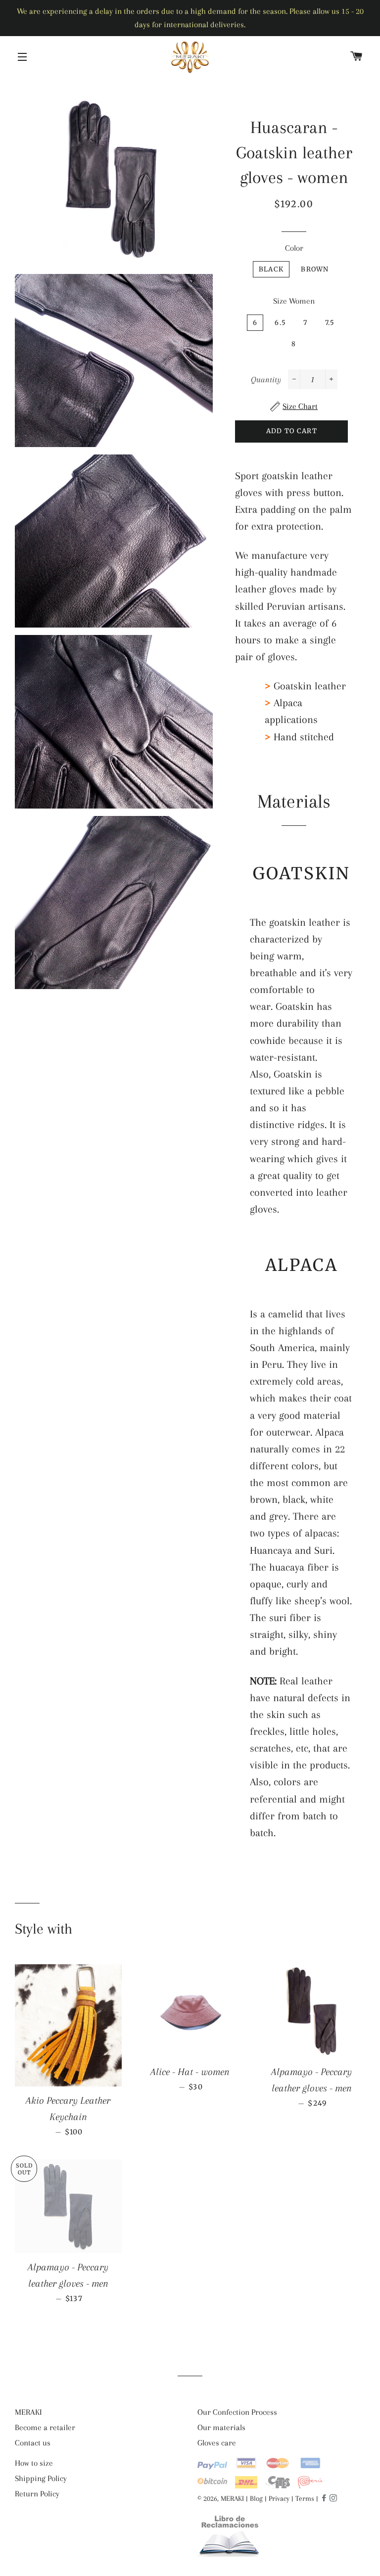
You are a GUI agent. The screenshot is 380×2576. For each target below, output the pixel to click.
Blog (256, 2498)
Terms (305, 2498)
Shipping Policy (41, 2478)
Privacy (279, 2498)
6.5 (280, 323)
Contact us (33, 2443)
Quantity (266, 380)
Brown (315, 269)
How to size (34, 2463)
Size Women (294, 301)
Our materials (221, 2427)
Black (271, 269)
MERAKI (28, 2412)
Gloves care (217, 2443)
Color (294, 248)
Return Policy (37, 2494)
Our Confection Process (237, 2412)
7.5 (330, 323)
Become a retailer (45, 2427)
